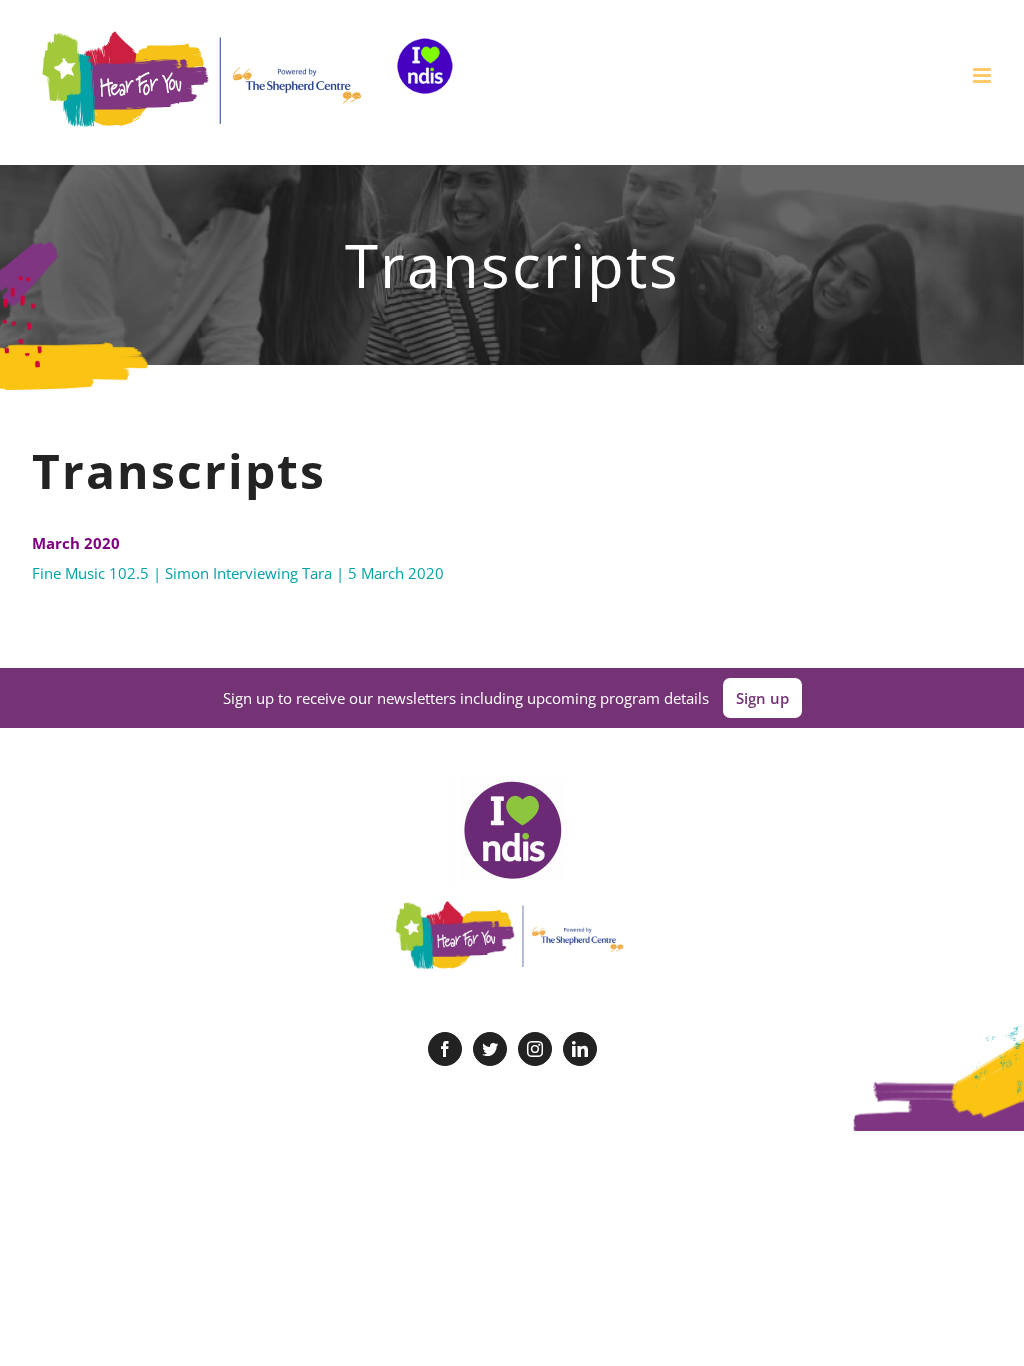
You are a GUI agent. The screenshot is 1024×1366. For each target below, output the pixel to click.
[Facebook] (445, 1049)
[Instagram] (535, 1049)
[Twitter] (490, 1049)
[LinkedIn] (580, 1049)
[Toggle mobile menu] (983, 75)
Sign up (762, 698)
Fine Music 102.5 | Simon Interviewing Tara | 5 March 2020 (238, 573)
